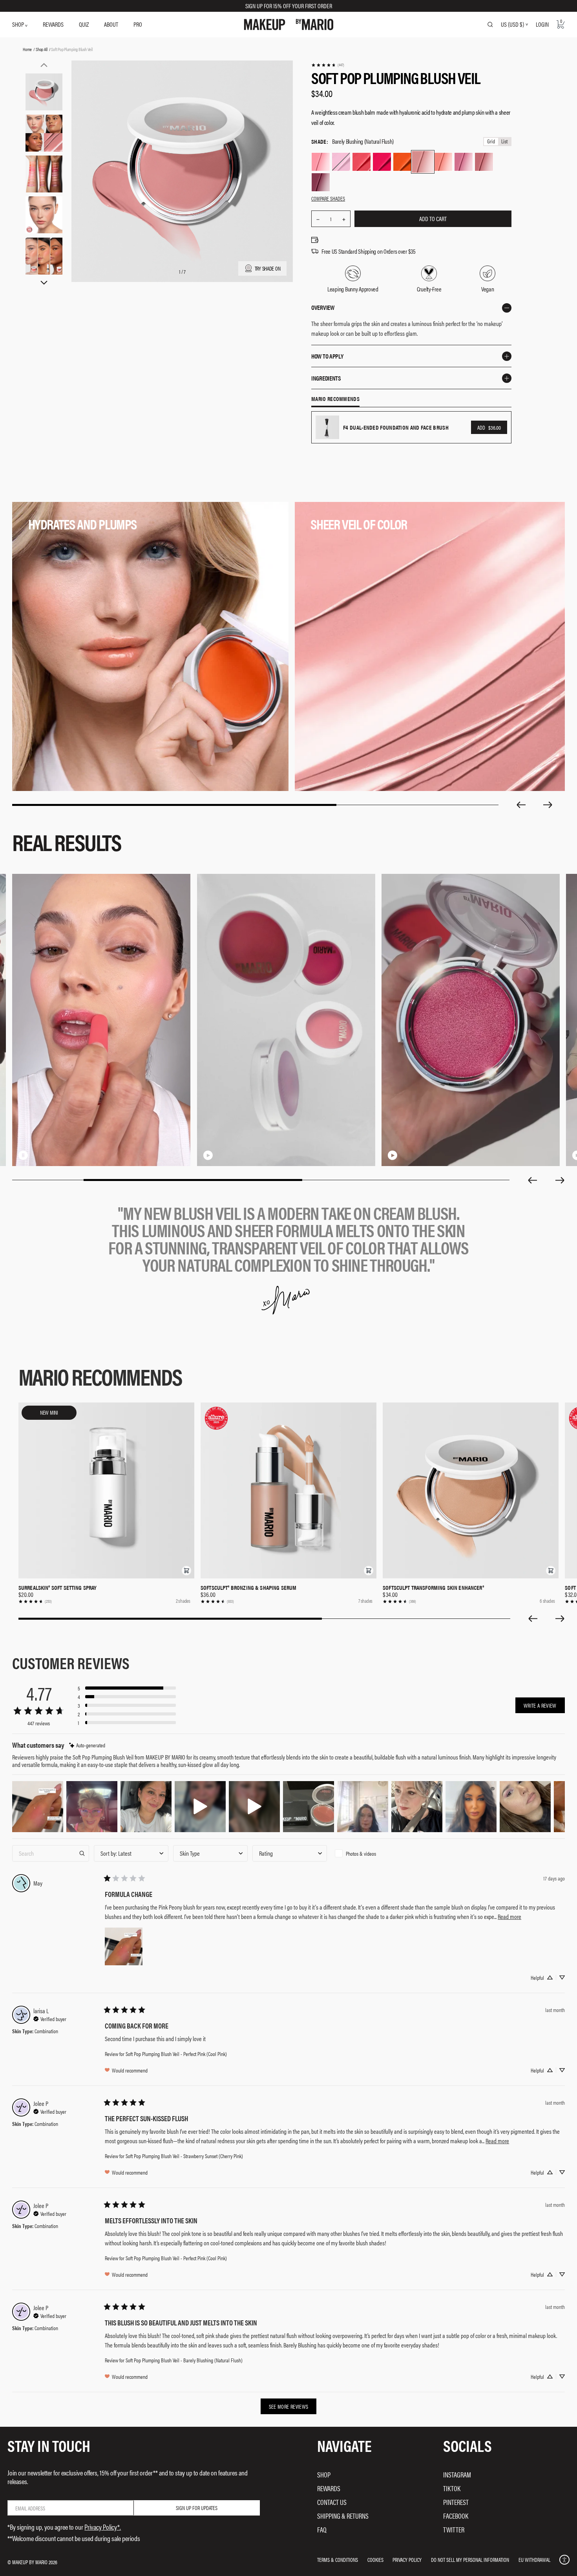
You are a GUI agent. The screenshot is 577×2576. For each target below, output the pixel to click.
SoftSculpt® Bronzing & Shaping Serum (248, 1587)
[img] (87, 1745)
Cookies (375, 2560)
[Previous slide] (521, 805)
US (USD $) (512, 24)
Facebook (456, 2516)
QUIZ (84, 24)
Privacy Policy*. (103, 2527)
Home (27, 49)
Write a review (540, 1705)
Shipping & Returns (343, 2516)
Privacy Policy (407, 2560)
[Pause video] (23, 1155)
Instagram (457, 2474)
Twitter (454, 2529)
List (504, 142)
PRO (138, 24)
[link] (328, 65)
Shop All (41, 49)
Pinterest (456, 2502)
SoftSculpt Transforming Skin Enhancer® (433, 1587)
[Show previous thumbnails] (44, 65)
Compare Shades (328, 198)
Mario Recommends (335, 399)
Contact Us (332, 2502)
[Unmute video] (36, 1155)
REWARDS (53, 24)
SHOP (19, 24)
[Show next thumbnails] (44, 283)
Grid (491, 142)
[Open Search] (490, 24)
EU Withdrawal (534, 2560)
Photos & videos (361, 1853)
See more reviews (289, 2406)
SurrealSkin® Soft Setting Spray (58, 1587)
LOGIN (542, 24)
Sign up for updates (197, 2508)
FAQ (322, 2529)
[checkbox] (369, 1853)
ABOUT (111, 24)
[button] (186, 1571)
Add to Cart (433, 219)
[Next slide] (548, 805)
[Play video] (208, 1155)
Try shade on (268, 268)
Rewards (329, 2488)
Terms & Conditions (338, 2560)
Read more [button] (509, 1916)
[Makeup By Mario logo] (289, 25)
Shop (324, 2474)
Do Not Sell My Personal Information (470, 2560)
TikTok (452, 2488)
